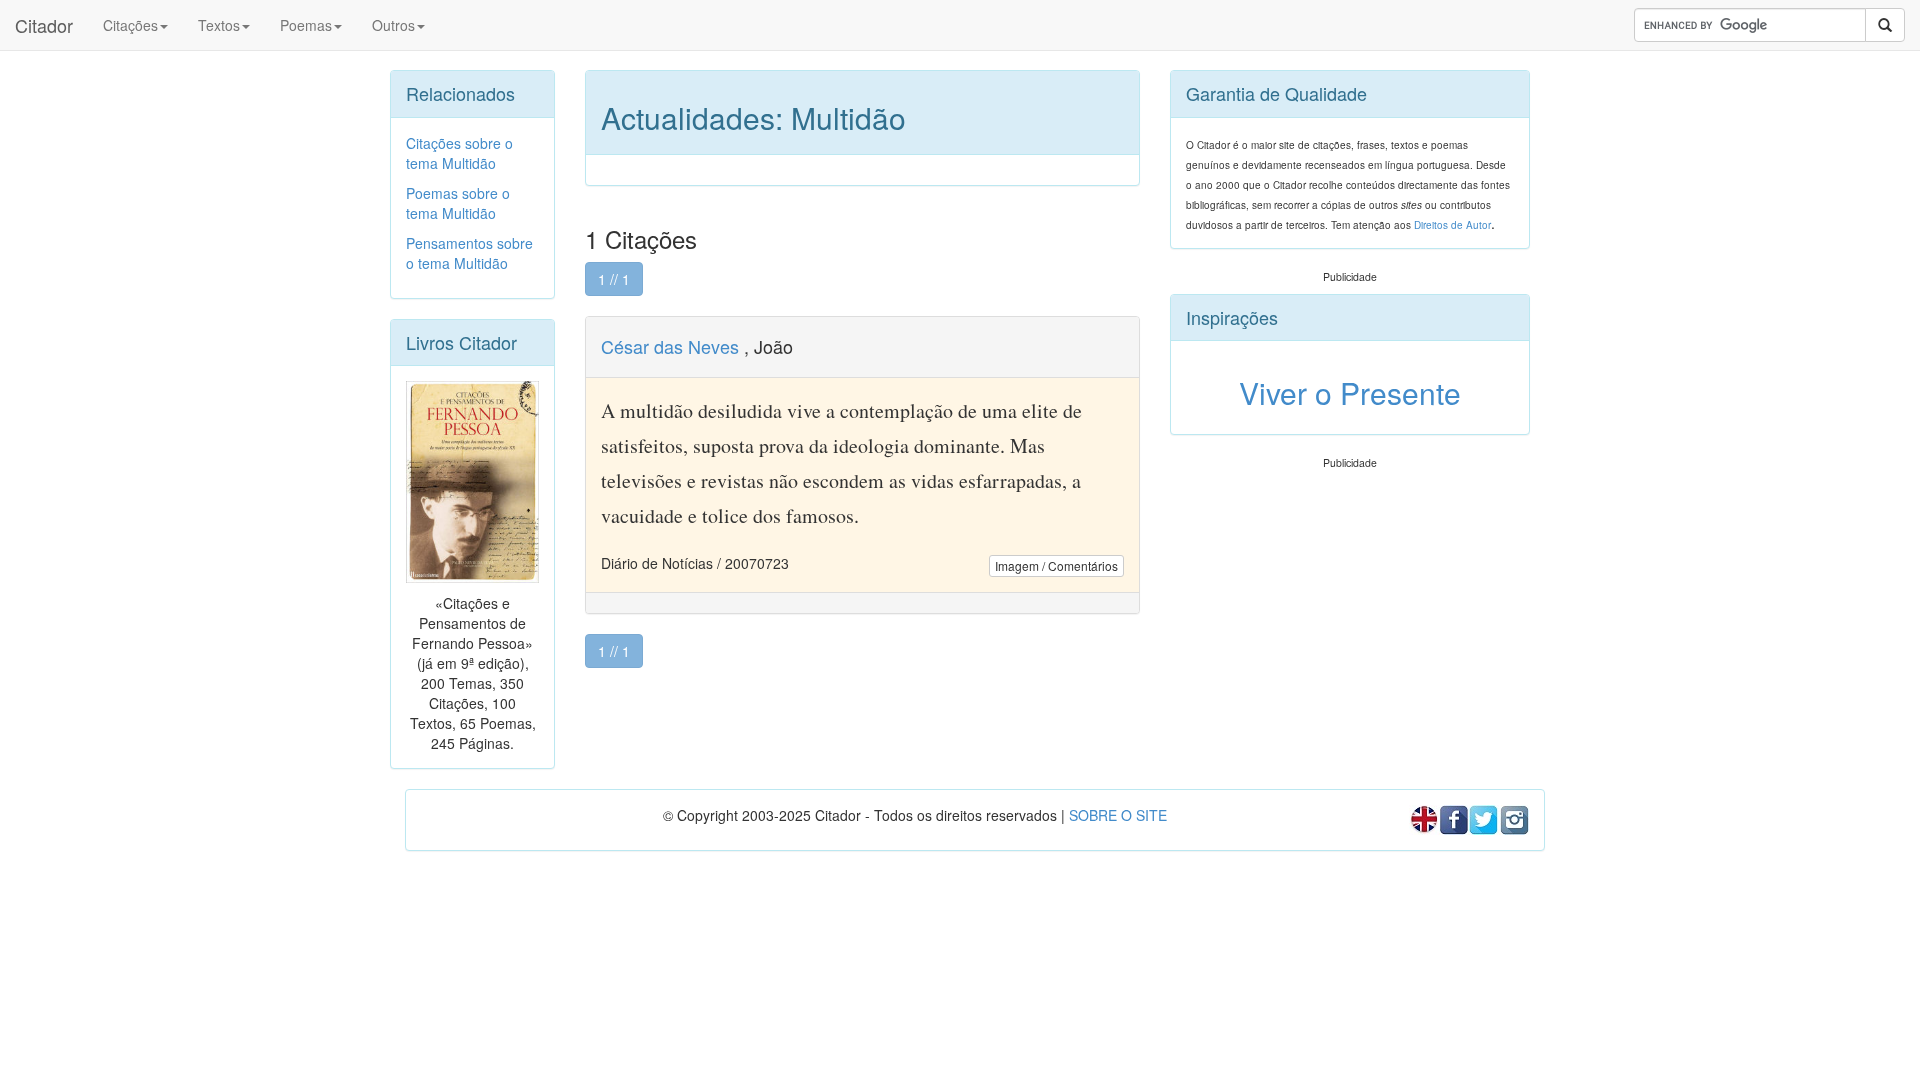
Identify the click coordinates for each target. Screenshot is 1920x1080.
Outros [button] (393, 25)
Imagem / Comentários (1056, 565)
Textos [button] (219, 25)
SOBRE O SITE (1118, 815)
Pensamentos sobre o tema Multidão (469, 253)
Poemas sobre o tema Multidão (458, 203)
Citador (44, 25)
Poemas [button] (306, 25)
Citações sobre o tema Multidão (459, 153)
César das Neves (670, 346)
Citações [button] (130, 25)
